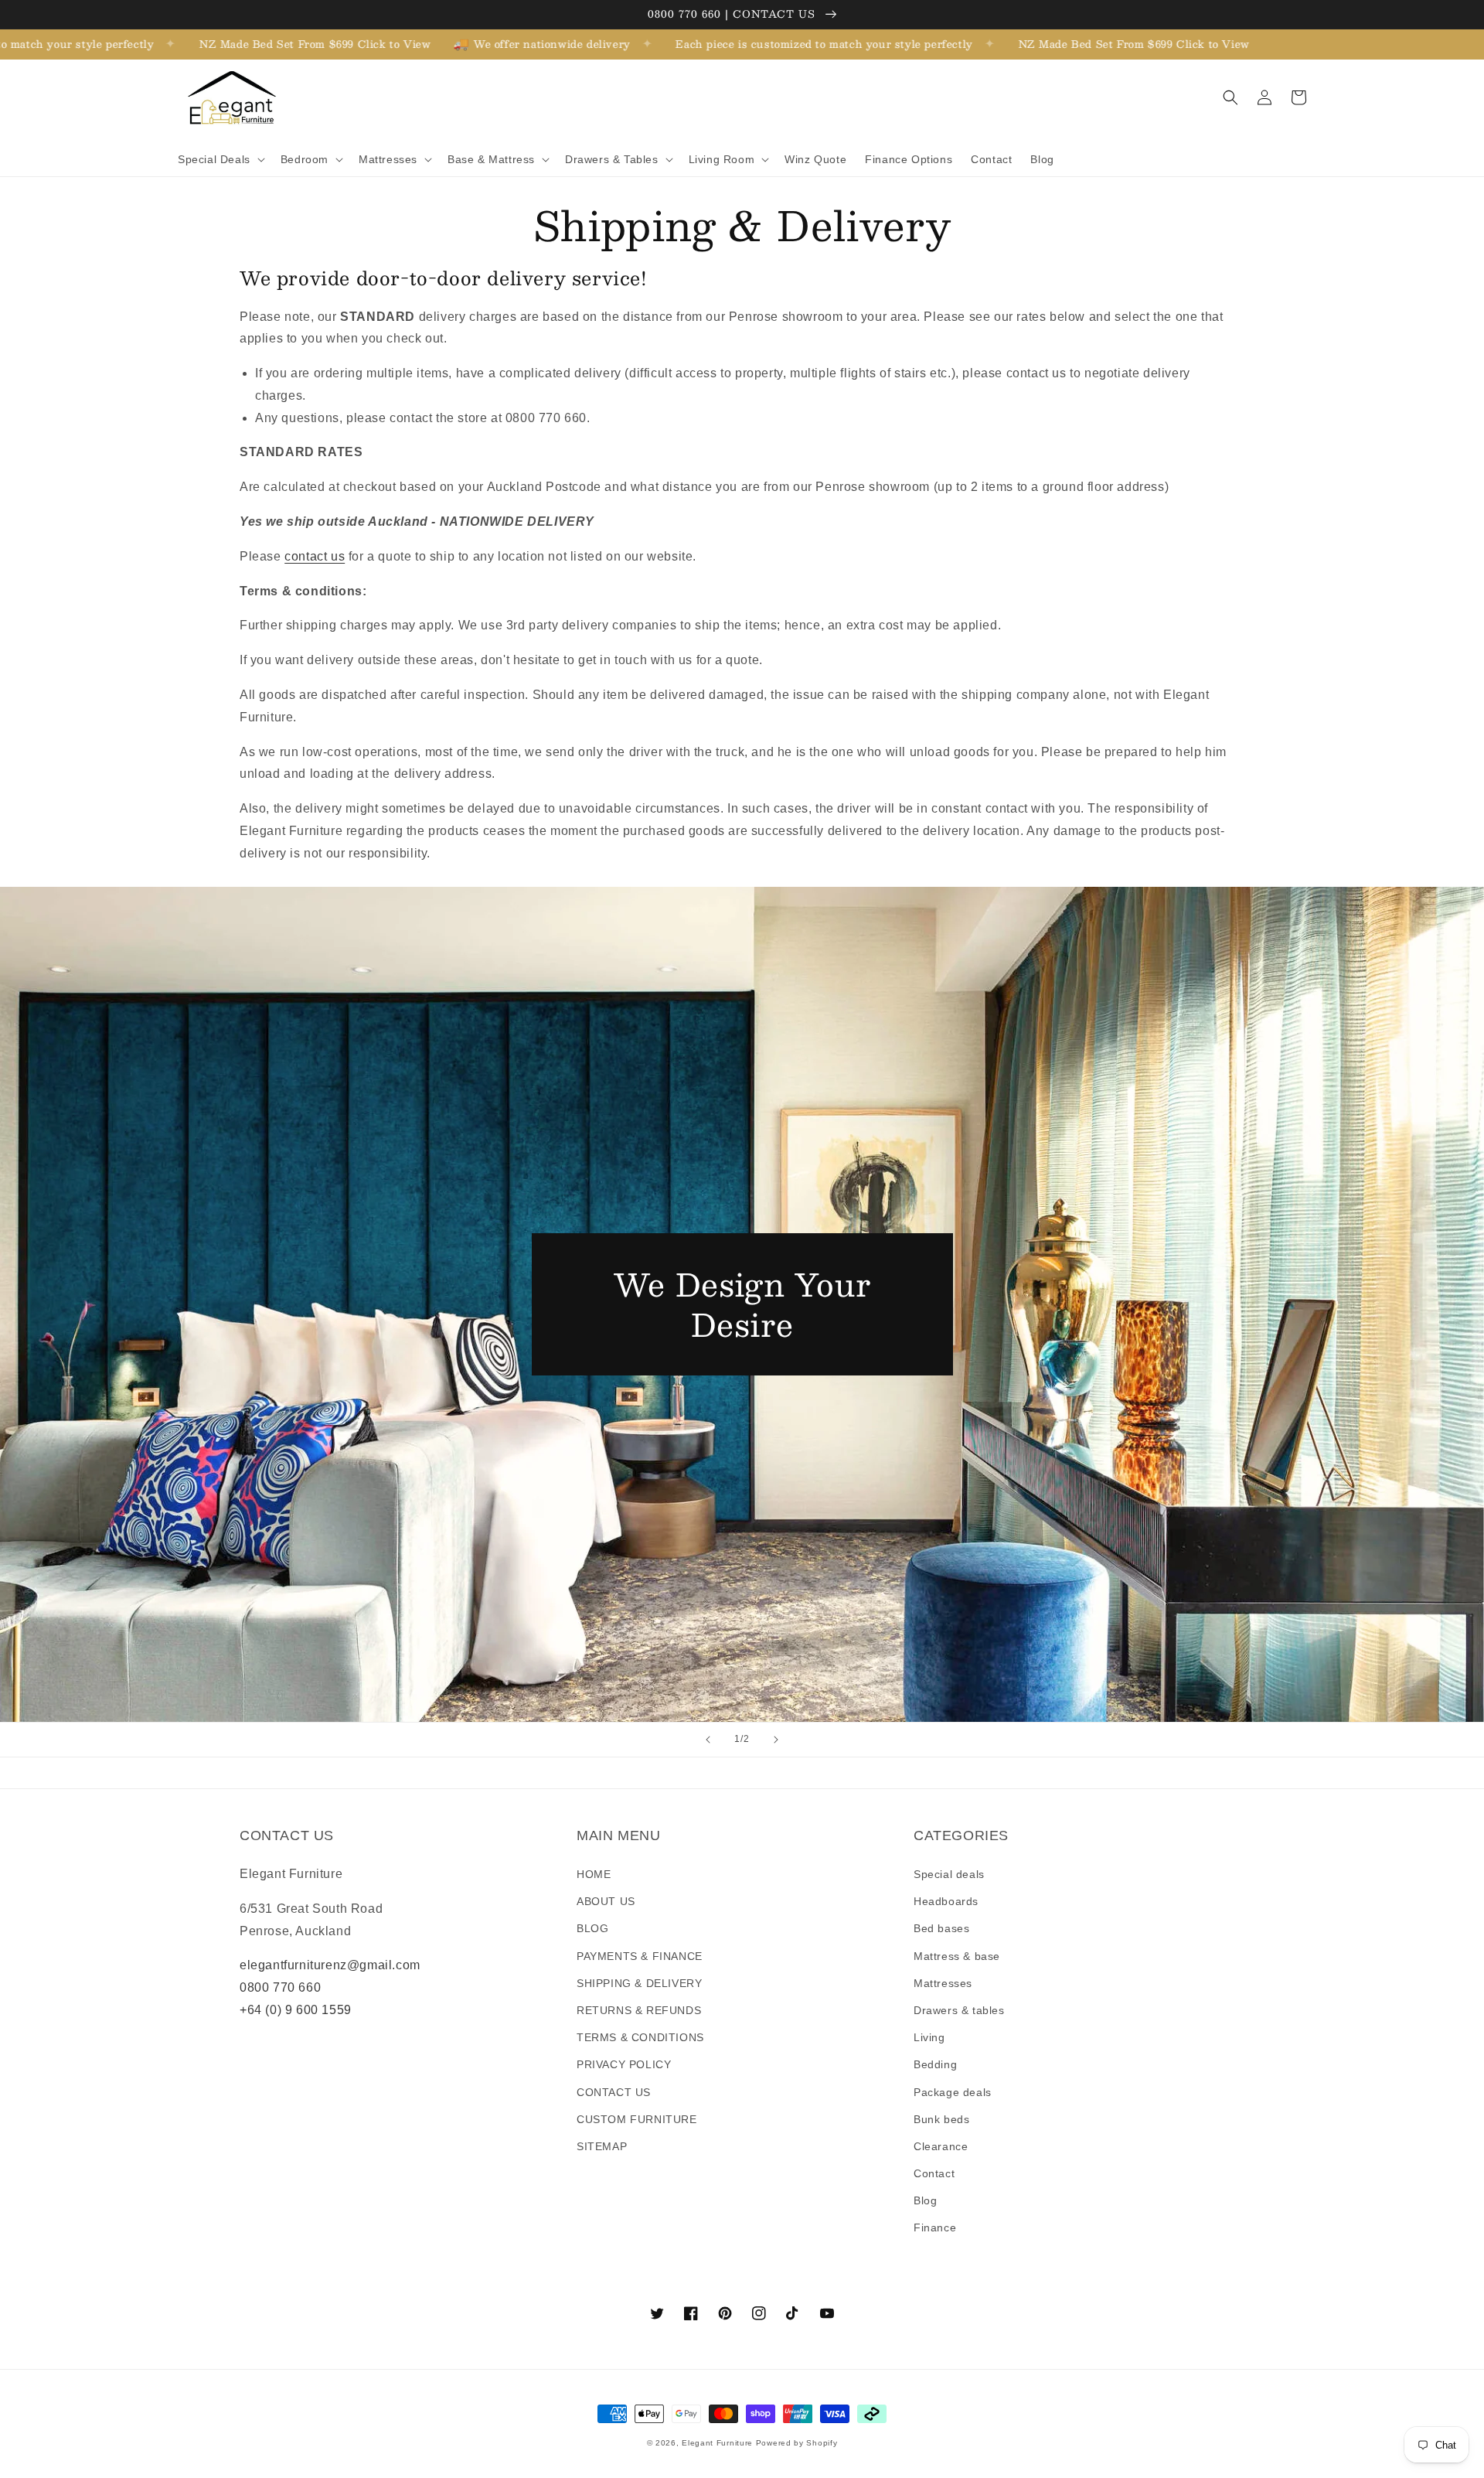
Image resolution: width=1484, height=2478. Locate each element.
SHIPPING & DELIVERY (639, 1983)
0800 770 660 (280, 1987)
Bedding (935, 2064)
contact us (315, 556)
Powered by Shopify (797, 2443)
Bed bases (941, 1928)
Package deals (953, 2092)
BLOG (592, 1928)
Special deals (949, 1874)
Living (929, 2037)
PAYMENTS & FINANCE (640, 1956)
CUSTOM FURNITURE (637, 2119)
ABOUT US (606, 1901)
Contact (934, 2173)
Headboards (946, 1901)
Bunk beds (941, 2119)
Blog (925, 2200)
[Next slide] (776, 1740)
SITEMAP (602, 2146)
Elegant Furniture (717, 2443)
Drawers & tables (959, 2010)
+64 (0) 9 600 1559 (296, 2010)
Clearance (941, 2146)
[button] (220, 159)
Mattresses (943, 1983)
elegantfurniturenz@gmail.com (330, 1965)
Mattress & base (957, 1956)
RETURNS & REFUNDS (639, 2010)
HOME (594, 1874)
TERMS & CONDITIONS (640, 2037)
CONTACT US (614, 2092)
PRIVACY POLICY (624, 2064)
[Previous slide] (708, 1740)
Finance (935, 2227)
